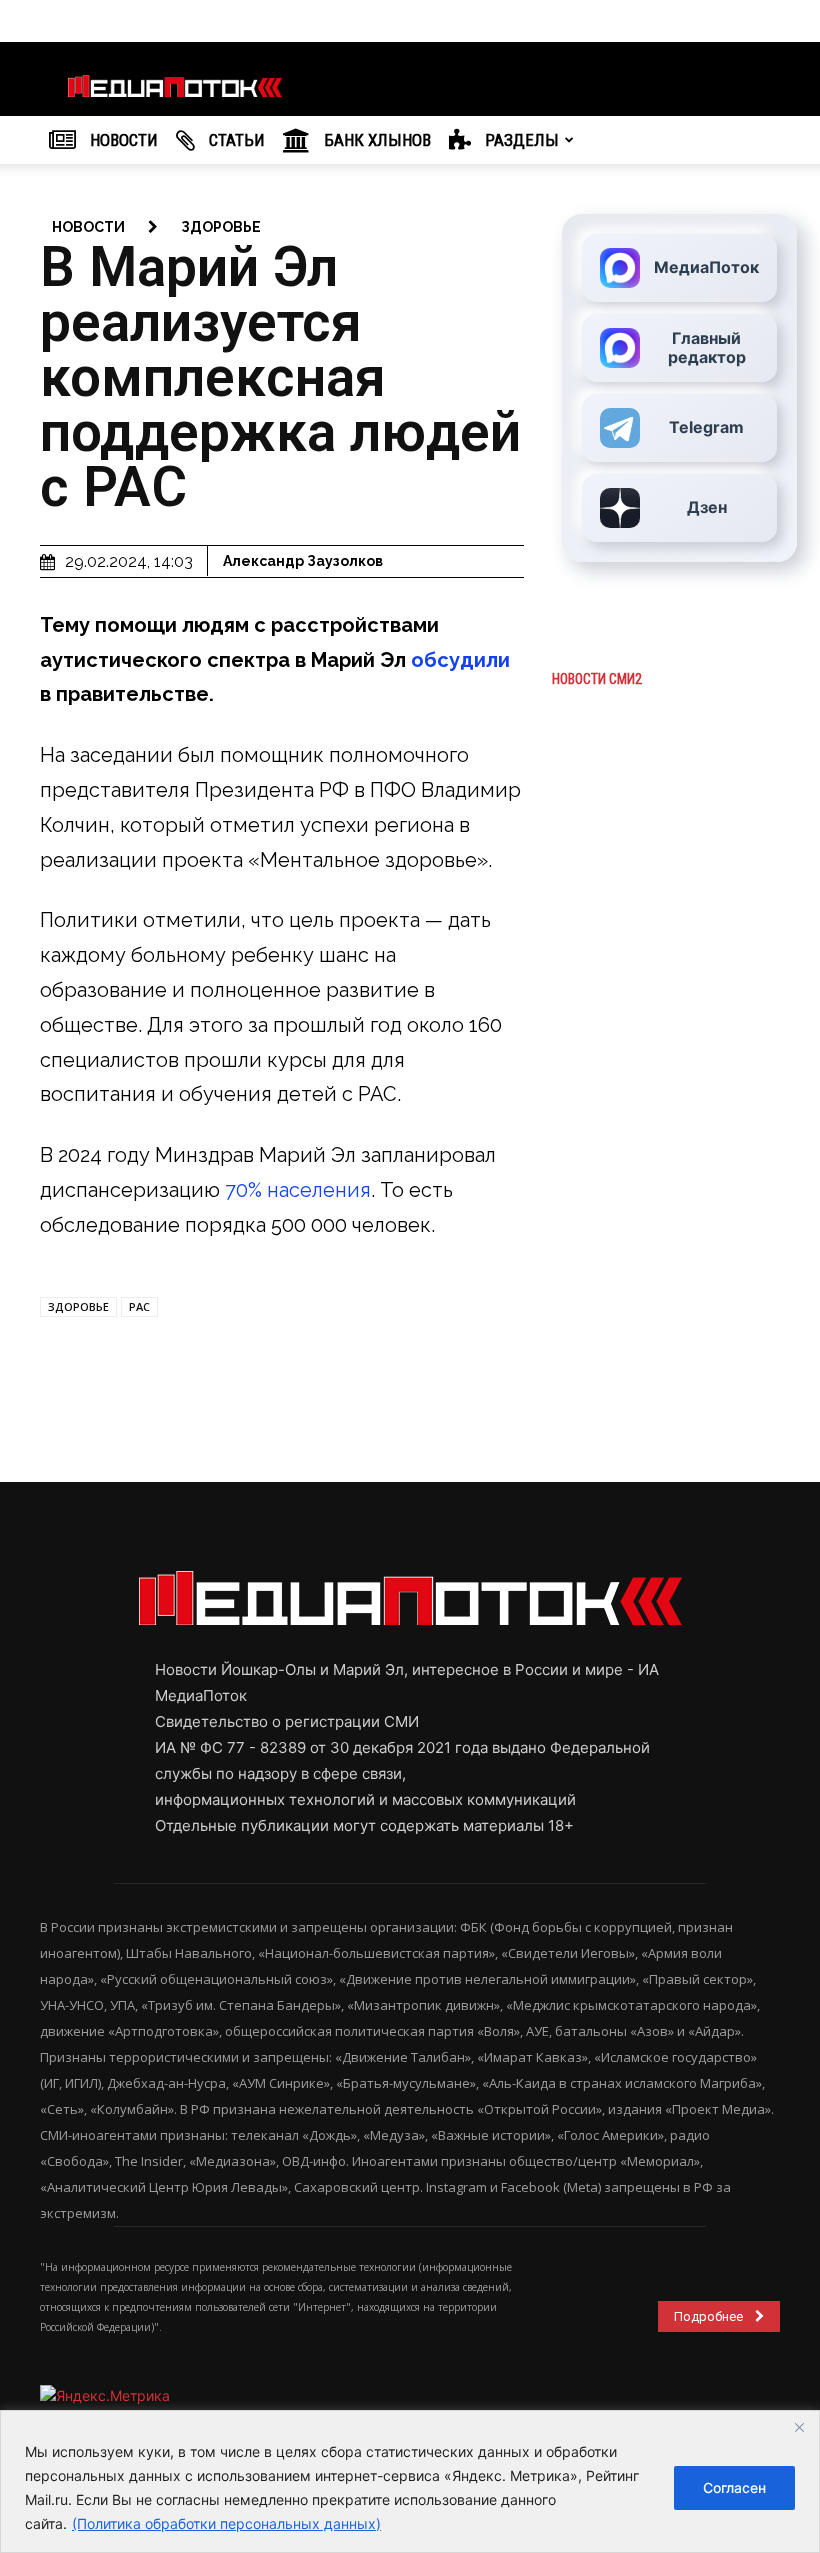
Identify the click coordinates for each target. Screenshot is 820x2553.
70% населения (298, 1190)
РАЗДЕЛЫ (520, 140)
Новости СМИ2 (597, 679)
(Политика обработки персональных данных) (226, 2523)
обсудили (460, 660)
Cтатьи (235, 140)
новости (88, 227)
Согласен (734, 2487)
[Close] (799, 2427)
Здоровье (221, 227)
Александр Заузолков (303, 561)
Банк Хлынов (375, 140)
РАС (139, 1306)
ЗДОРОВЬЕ (78, 1306)
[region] (410, 2481)
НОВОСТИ (122, 140)
